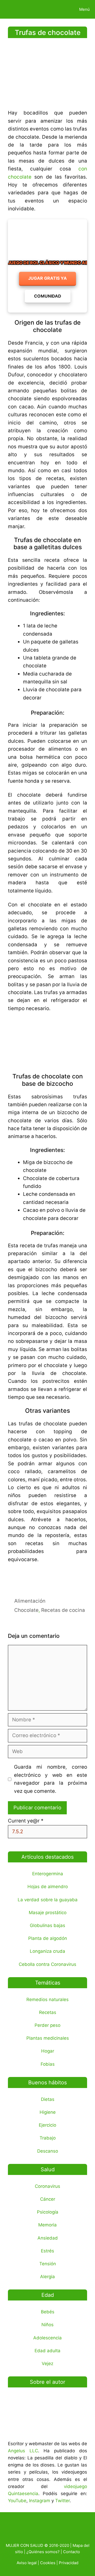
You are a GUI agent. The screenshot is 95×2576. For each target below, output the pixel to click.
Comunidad (48, 296)
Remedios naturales (47, 1999)
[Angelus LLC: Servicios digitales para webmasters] (47, 1577)
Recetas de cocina (63, 1610)
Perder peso (47, 2025)
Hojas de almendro (48, 1887)
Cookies (48, 2563)
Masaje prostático (48, 1913)
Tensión (48, 2264)
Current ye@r (26, 1821)
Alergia (47, 2277)
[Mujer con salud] (17, 9)
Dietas (48, 2099)
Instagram (40, 2501)
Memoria (47, 2225)
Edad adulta (47, 2351)
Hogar (48, 2051)
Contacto (72, 2552)
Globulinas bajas (47, 1925)
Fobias (48, 2064)
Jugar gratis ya (47, 278)
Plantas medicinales (48, 2038)
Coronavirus (47, 2186)
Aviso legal (27, 2563)
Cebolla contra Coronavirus (47, 1964)
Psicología (48, 2212)
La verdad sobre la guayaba (48, 1900)
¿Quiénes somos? (43, 2552)
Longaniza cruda (47, 1951)
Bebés (48, 2312)
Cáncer (48, 2199)
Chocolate (26, 1610)
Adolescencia (47, 2338)
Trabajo (48, 2138)
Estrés (47, 2251)
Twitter (62, 2501)
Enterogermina (48, 1874)
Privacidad (69, 2563)
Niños (47, 2325)
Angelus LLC (23, 2451)
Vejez (47, 2364)
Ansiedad (48, 2238)
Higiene (48, 2112)
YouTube (17, 2501)
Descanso (48, 2151)
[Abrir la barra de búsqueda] (56, 9)
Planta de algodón (48, 1938)
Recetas (48, 2012)
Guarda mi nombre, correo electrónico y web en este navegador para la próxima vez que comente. (51, 1779)
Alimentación (30, 1601)
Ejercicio (47, 2125)
